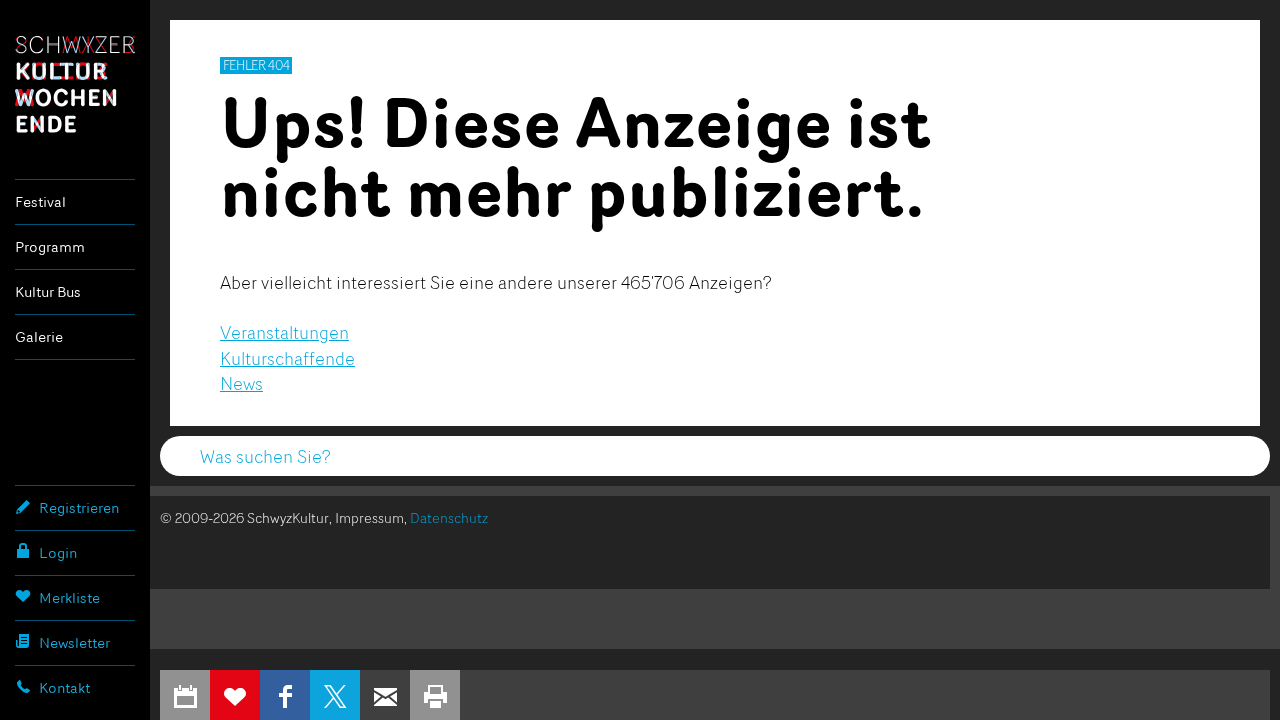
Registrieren (79, 507)
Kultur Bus (48, 291)
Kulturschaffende (287, 358)
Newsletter (74, 642)
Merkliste (69, 597)
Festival (40, 201)
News (241, 383)
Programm (50, 246)
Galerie (39, 336)
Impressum (369, 517)
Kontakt (64, 687)
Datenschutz (449, 517)
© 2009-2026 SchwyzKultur (244, 517)
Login (58, 552)
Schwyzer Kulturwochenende (75, 84)
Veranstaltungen (284, 332)
